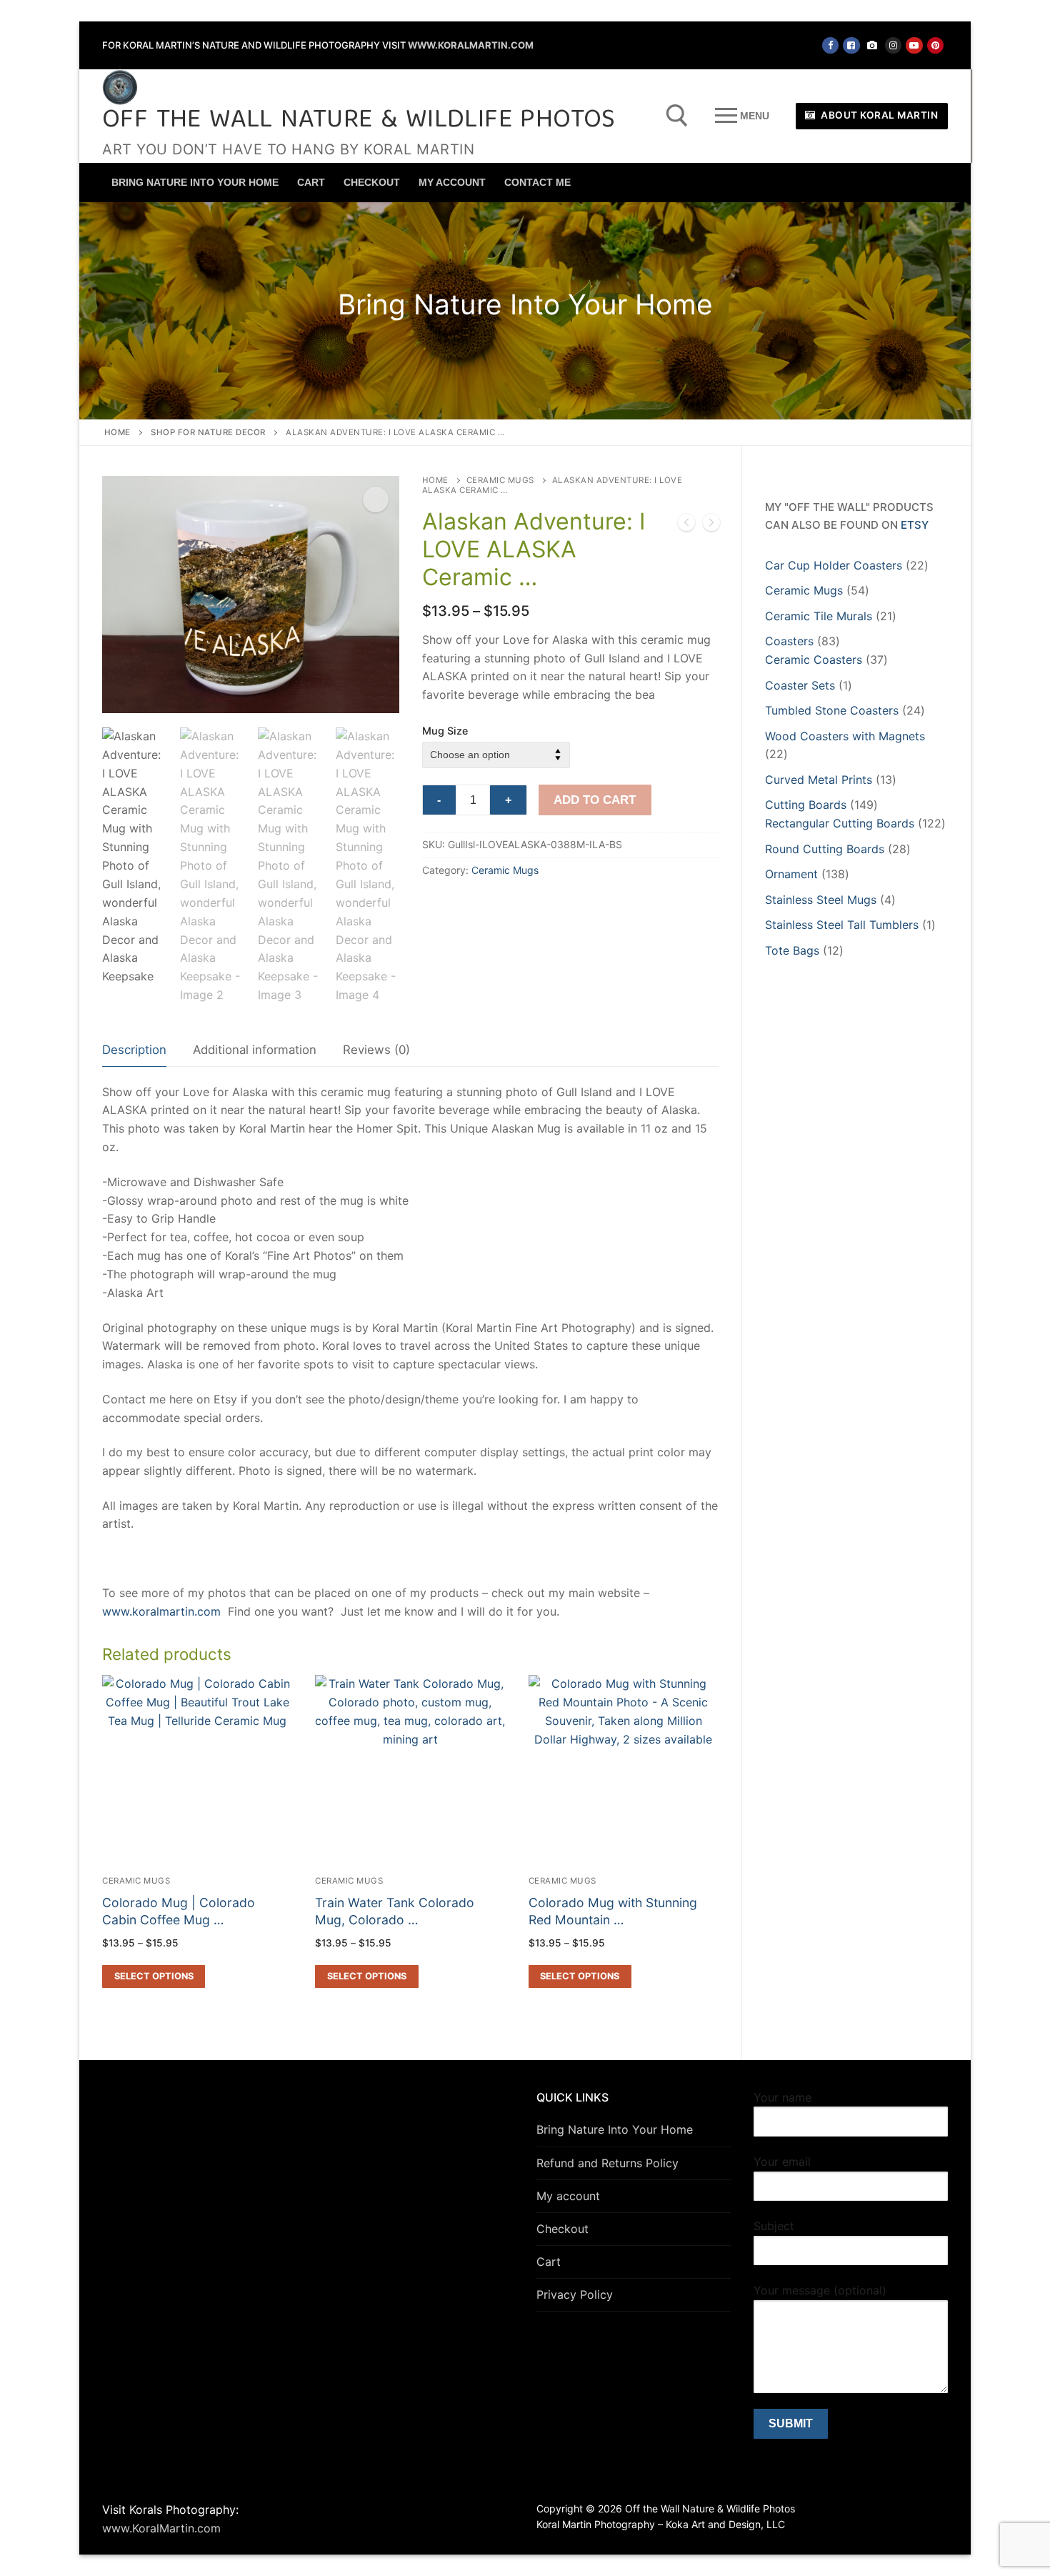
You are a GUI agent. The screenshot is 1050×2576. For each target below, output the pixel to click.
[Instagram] (893, 45)
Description (134, 1050)
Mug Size (445, 731)
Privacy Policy (575, 2294)
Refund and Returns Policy (607, 2163)
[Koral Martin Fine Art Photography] (872, 45)
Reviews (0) (376, 1050)
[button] (376, 499)
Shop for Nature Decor (208, 432)
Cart (549, 2262)
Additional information (255, 1050)
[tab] (134, 1051)
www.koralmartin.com (161, 1611)
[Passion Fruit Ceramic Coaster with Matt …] (711, 525)
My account (568, 2196)
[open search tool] (677, 116)
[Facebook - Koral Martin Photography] (851, 45)
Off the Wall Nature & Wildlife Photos (359, 121)
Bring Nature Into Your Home (615, 2129)
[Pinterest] (935, 45)
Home (117, 432)
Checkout (562, 2229)
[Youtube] (914, 45)
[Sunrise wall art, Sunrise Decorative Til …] (686, 525)
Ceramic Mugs (500, 480)
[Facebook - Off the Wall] (830, 45)
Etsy (915, 525)
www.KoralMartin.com (471, 45)
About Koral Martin (879, 115)
